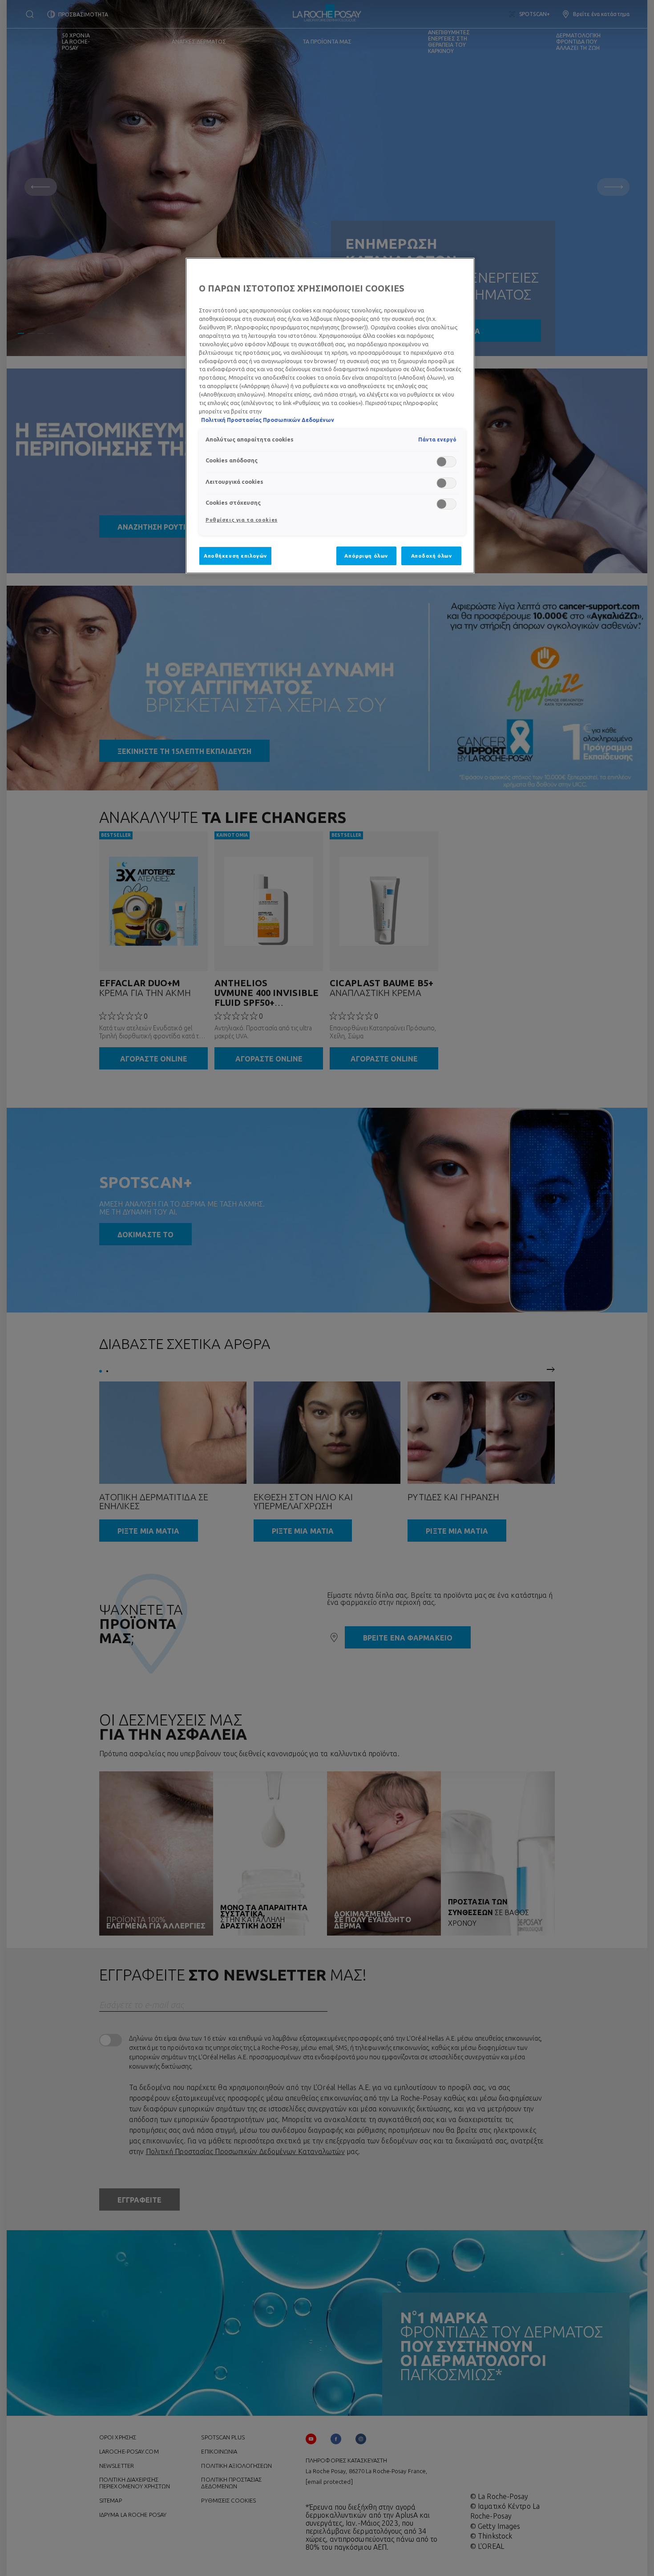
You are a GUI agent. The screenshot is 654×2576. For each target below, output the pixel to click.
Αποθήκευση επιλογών (235, 556)
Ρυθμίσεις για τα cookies (242, 520)
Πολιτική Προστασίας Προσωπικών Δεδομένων (268, 420)
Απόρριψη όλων (366, 556)
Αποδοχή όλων (432, 556)
